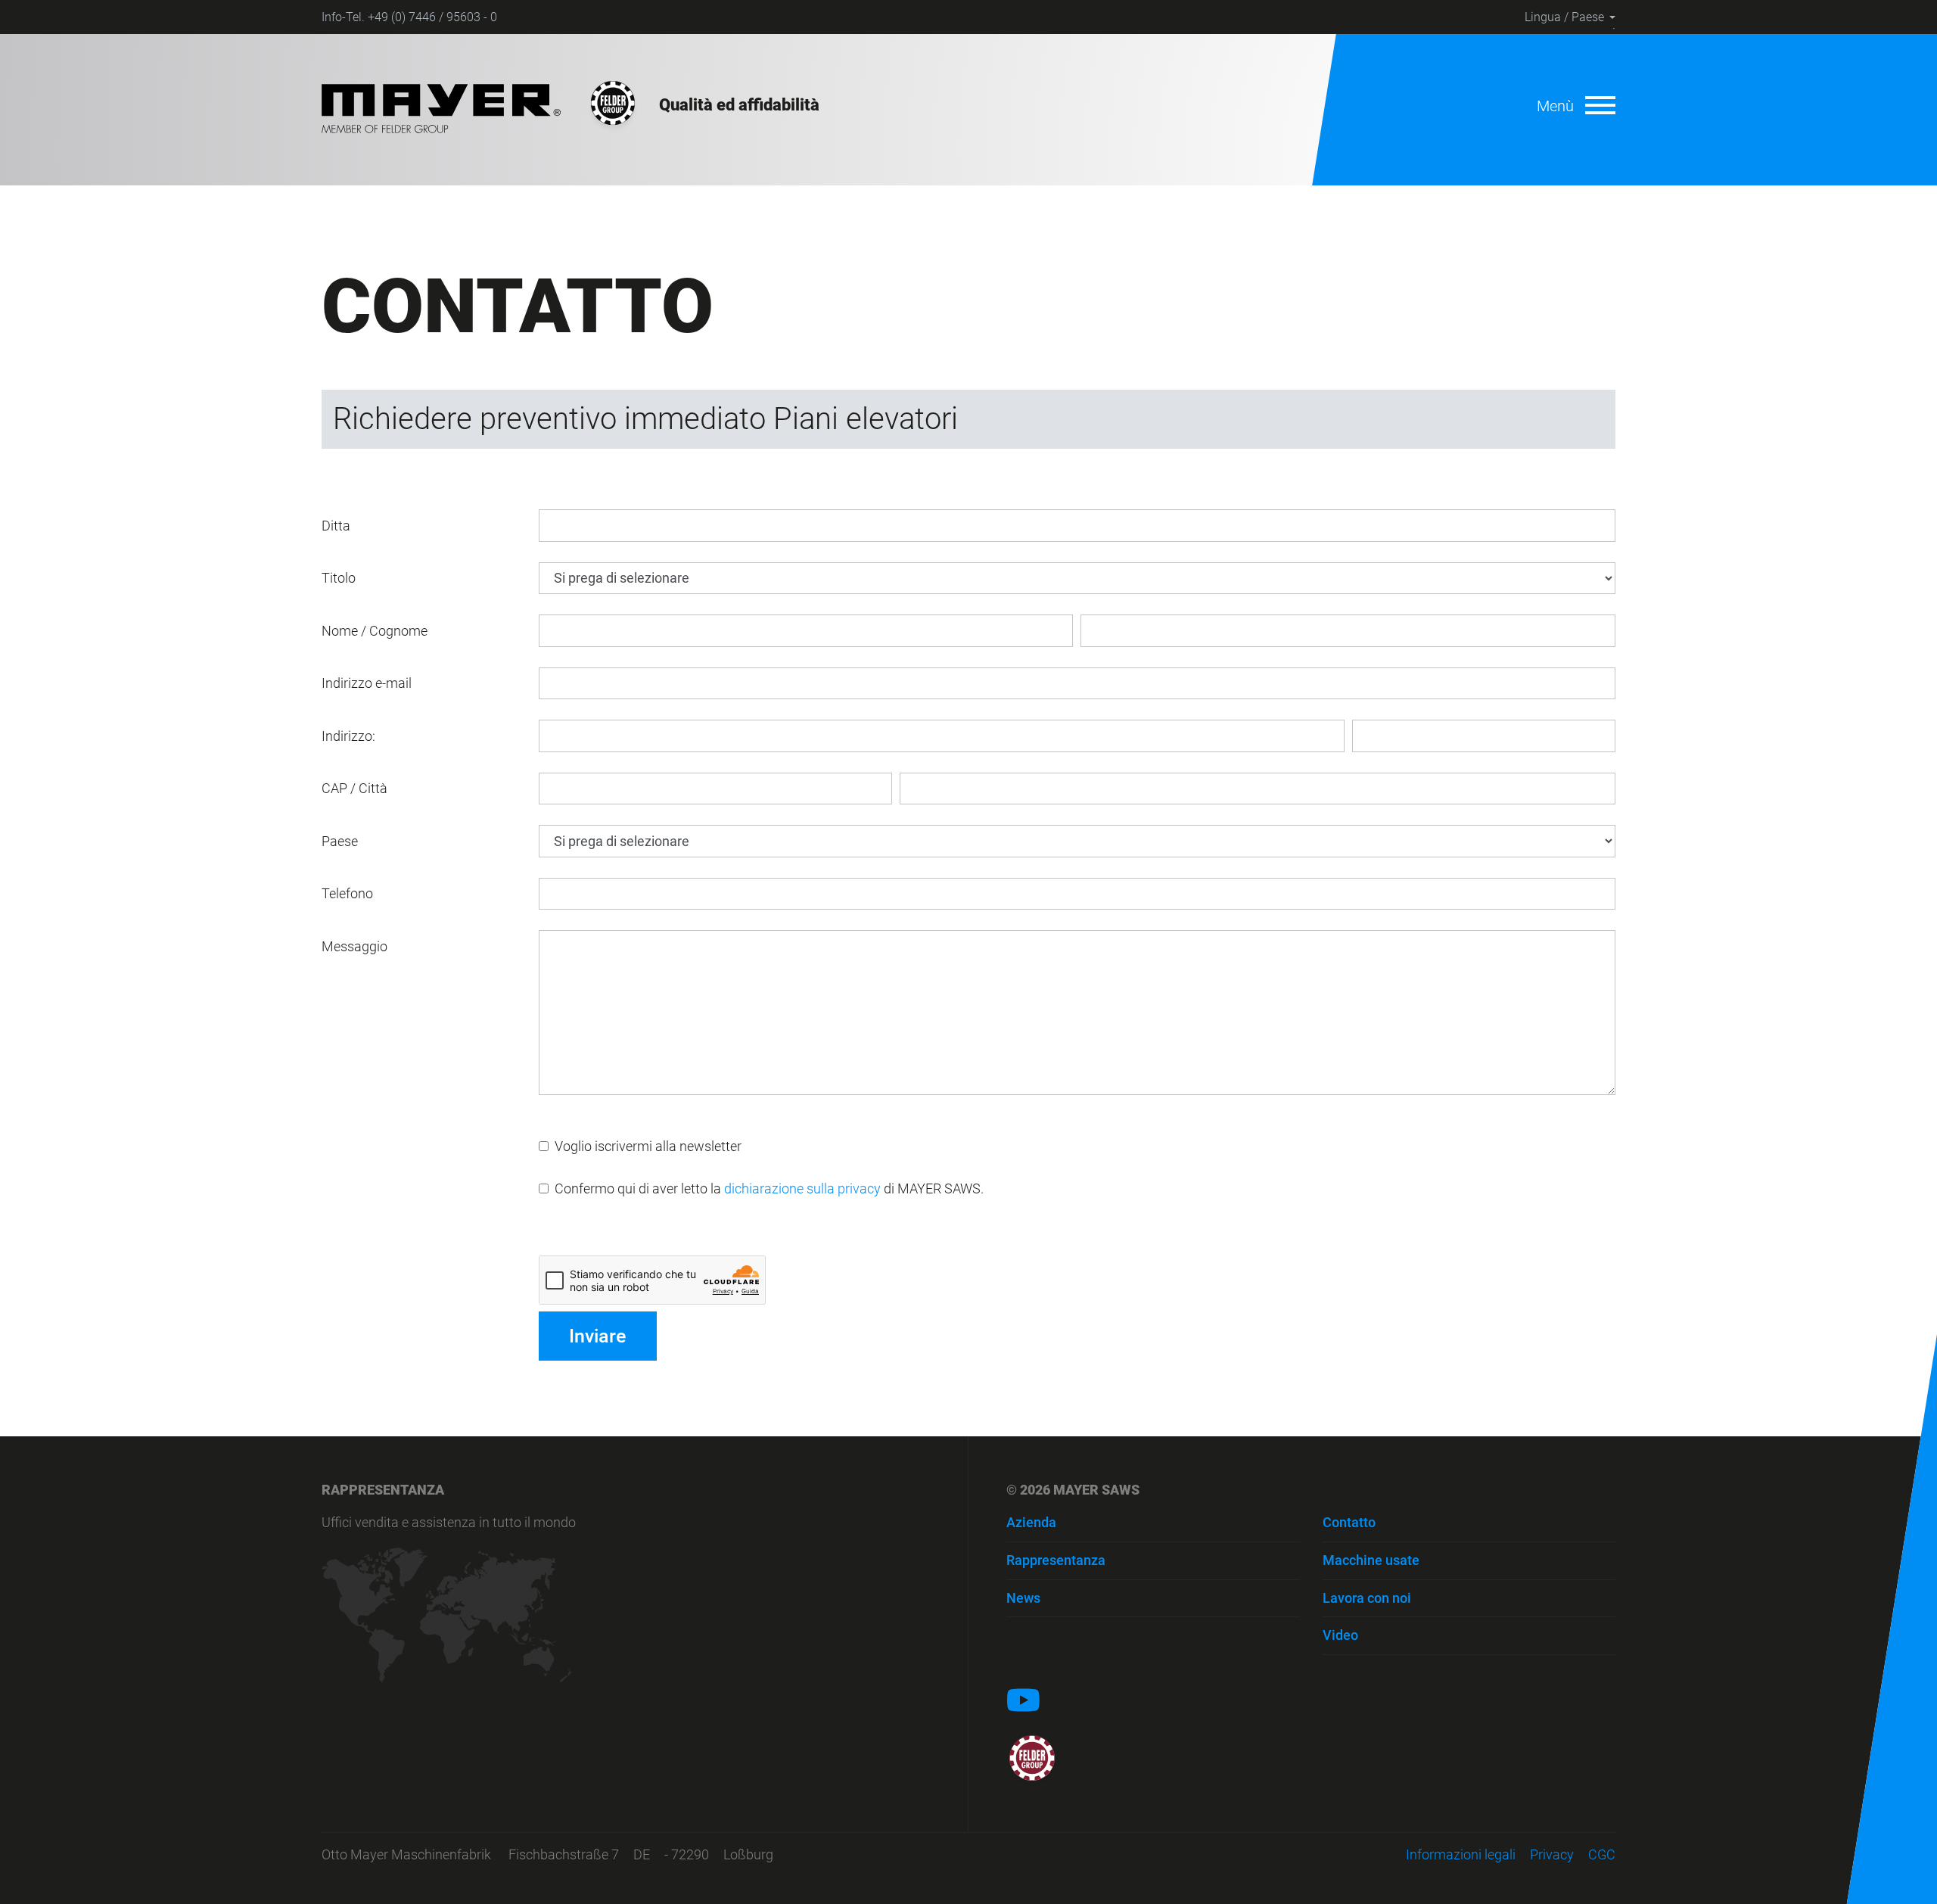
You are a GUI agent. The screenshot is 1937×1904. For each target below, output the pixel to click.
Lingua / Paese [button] (1564, 17)
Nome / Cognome (375, 631)
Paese (340, 841)
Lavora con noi (1367, 1598)
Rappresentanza (1056, 1560)
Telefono (347, 893)
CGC (1602, 1854)
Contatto (1349, 1522)
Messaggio (354, 946)
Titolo (339, 578)
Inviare (597, 1336)
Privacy (1552, 1854)
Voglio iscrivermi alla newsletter (645, 1146)
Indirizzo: (348, 736)
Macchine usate (1371, 1560)
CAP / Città (354, 788)
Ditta (336, 526)
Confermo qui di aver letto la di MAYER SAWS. (766, 1188)
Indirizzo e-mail (367, 683)
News (1023, 1598)
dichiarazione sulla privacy (802, 1188)
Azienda (1031, 1522)
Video (1340, 1635)
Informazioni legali (1461, 1854)
